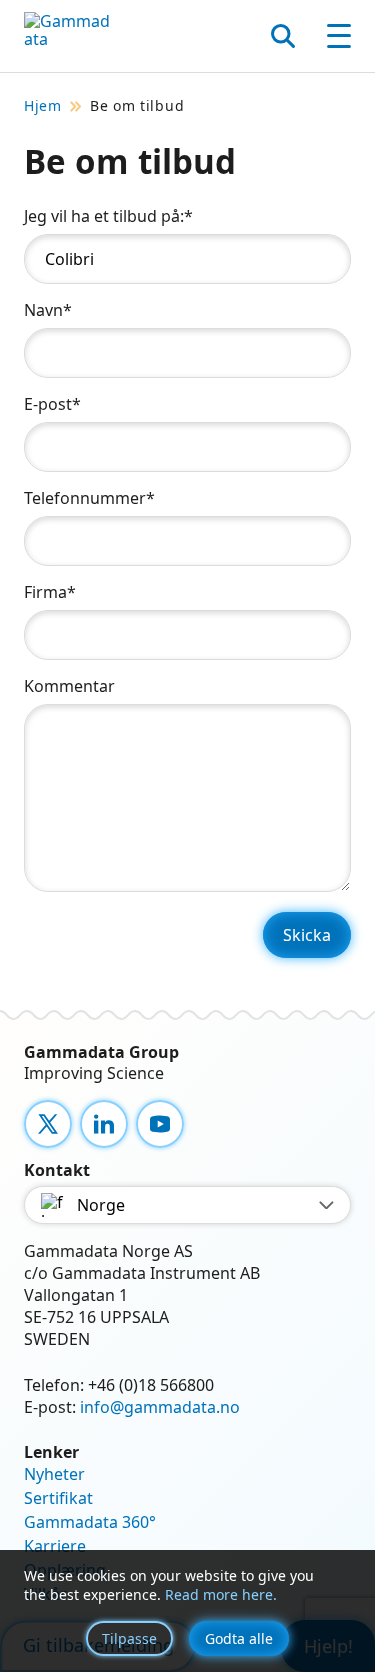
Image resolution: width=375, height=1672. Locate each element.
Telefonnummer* (89, 498)
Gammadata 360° (90, 1522)
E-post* (52, 404)
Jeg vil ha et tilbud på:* (108, 216)
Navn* (48, 310)
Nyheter (54, 1474)
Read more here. (221, 1594)
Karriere (55, 1546)
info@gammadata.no (160, 1407)
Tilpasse (129, 1638)
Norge (101, 1205)
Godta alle (239, 1638)
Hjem (43, 106)
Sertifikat (58, 1498)
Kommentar (69, 686)
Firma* (50, 592)
